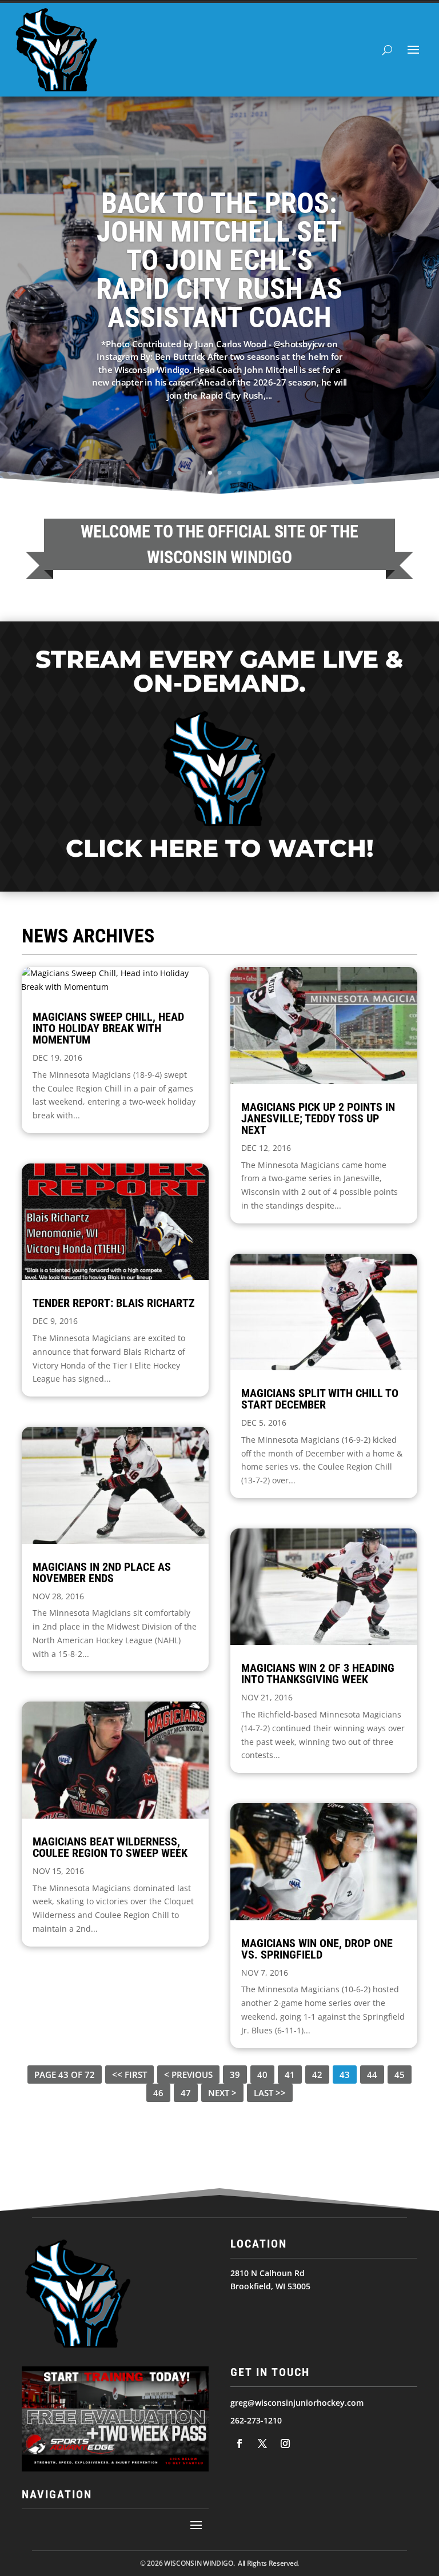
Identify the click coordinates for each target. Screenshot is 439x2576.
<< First (129, 2075)
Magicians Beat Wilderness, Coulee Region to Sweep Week (110, 1847)
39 (235, 2075)
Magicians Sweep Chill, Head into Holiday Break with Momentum (108, 1028)
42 (317, 2075)
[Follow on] (240, 2443)
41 (290, 2075)
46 (158, 2093)
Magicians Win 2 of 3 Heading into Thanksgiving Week (318, 1674)
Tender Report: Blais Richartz (114, 1303)
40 (262, 2075)
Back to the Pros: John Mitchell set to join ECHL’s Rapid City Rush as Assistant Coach (219, 260)
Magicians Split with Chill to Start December (320, 1399)
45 (400, 2075)
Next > (222, 2093)
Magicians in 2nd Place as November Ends (102, 1572)
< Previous (188, 2075)
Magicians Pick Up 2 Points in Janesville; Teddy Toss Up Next (318, 1118)
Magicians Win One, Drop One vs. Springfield (317, 1949)
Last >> (270, 2093)
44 (372, 2075)
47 (186, 2093)
